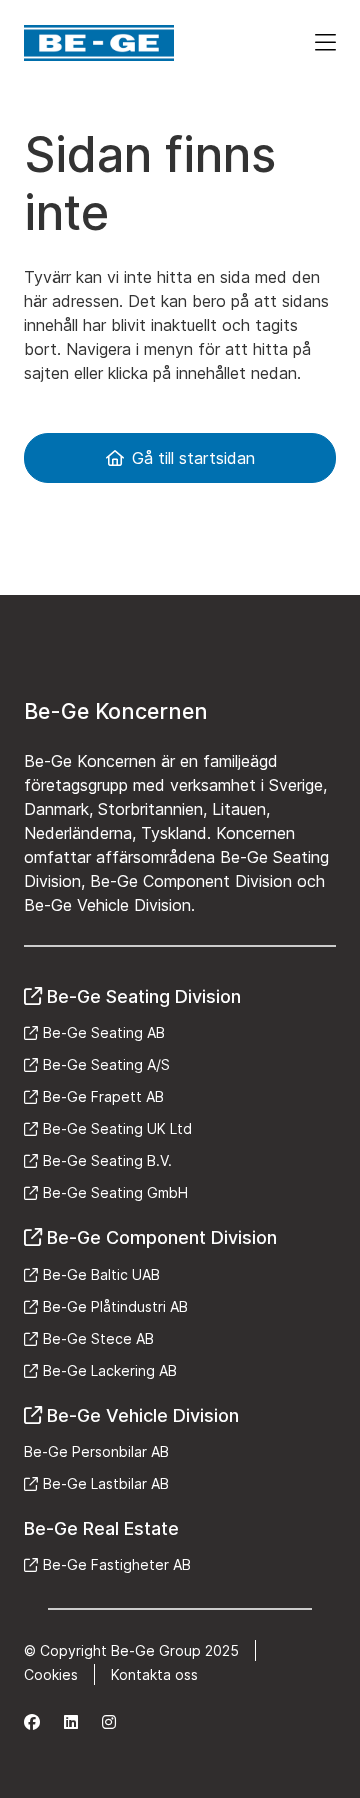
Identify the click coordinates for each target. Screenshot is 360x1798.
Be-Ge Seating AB (104, 1032)
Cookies (51, 1674)
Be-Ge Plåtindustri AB (115, 1306)
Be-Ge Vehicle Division (143, 1415)
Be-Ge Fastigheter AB (117, 1564)
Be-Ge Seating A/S (106, 1064)
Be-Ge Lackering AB (110, 1370)
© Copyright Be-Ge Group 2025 (131, 1650)
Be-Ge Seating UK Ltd (117, 1128)
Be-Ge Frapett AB (103, 1096)
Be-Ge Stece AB (98, 1338)
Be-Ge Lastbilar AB (106, 1483)
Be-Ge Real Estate (101, 1528)
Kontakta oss (154, 1674)
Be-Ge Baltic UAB (101, 1274)
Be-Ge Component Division (162, 1237)
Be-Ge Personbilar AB (96, 1451)
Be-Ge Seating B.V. (107, 1160)
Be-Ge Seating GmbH (115, 1192)
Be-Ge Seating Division (144, 996)
